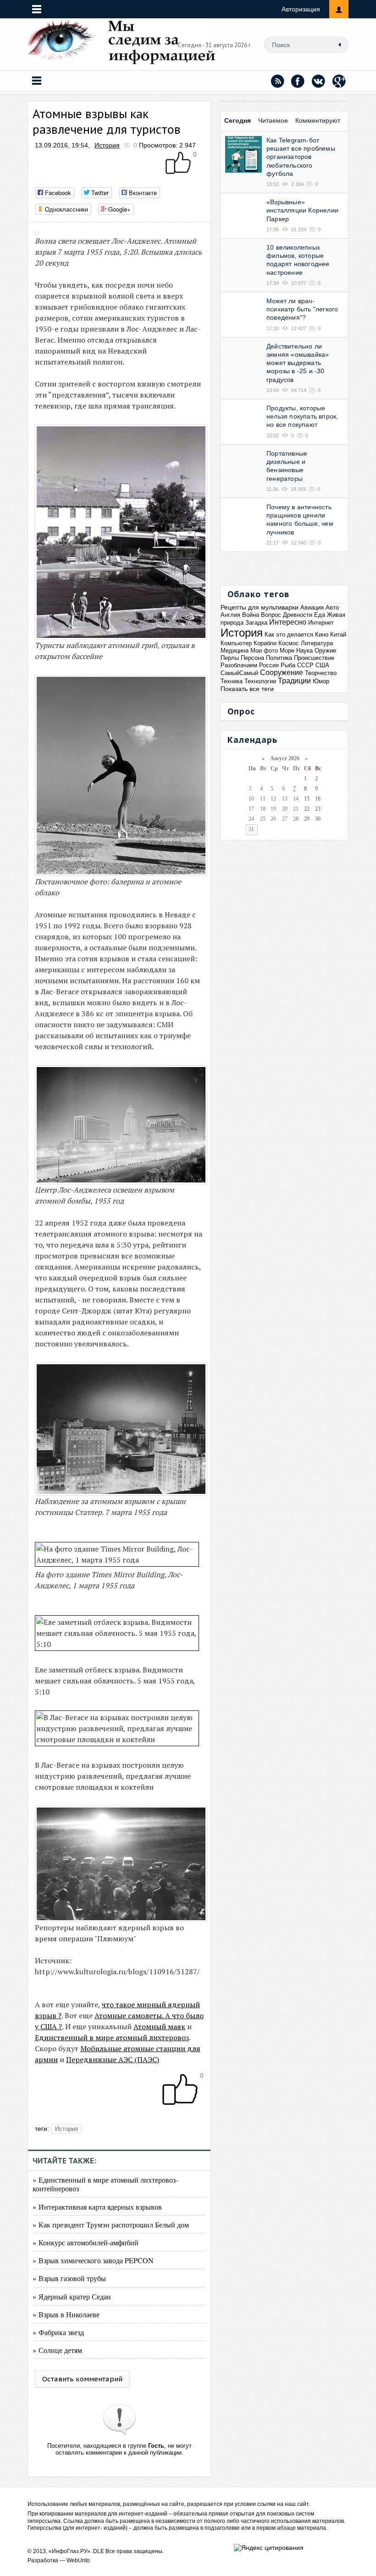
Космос (289, 643)
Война (251, 615)
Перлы (230, 658)
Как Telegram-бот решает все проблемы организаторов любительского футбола (301, 157)
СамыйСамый (239, 673)
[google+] (339, 81)
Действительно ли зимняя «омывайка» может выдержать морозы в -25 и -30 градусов (298, 363)
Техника (232, 681)
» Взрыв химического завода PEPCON (93, 2260)
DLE (99, 2551)
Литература (317, 643)
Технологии (260, 681)
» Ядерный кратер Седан (72, 2296)
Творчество (321, 673)
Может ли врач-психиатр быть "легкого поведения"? (302, 309)
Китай (338, 634)
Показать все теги (247, 689)
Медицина (235, 651)
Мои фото (264, 651)
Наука (304, 651)
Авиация (312, 607)
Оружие (325, 651)
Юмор (321, 681)
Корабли (265, 643)
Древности (298, 615)
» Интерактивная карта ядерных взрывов (97, 2207)
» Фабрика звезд (58, 2332)
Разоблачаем (239, 665)
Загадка (256, 623)
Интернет (321, 623)
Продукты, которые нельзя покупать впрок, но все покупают (302, 416)
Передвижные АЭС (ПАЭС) (113, 2059)
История (107, 145)
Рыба (288, 665)
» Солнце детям (57, 2350)
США (322, 665)
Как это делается (289, 634)
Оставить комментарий (82, 2379)
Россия (269, 665)
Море (287, 651)
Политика (279, 658)
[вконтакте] (319, 81)
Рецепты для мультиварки (260, 607)
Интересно (288, 622)
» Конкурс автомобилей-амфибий (86, 2242)
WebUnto (78, 2560)
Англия (230, 615)
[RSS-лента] (277, 81)
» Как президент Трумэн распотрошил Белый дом (111, 2225)
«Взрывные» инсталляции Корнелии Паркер (302, 210)
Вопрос (271, 615)
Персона (252, 658)
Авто (332, 607)
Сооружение (282, 673)
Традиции (294, 681)
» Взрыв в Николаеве (66, 2314)
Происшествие (314, 658)
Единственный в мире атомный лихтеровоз (112, 2037)
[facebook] (298, 81)
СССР (305, 665)
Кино (322, 634)
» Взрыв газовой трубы (69, 2278)
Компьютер (236, 643)
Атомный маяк (159, 2026)
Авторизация (301, 9)
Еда (320, 615)
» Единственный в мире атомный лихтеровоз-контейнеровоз (105, 2184)
